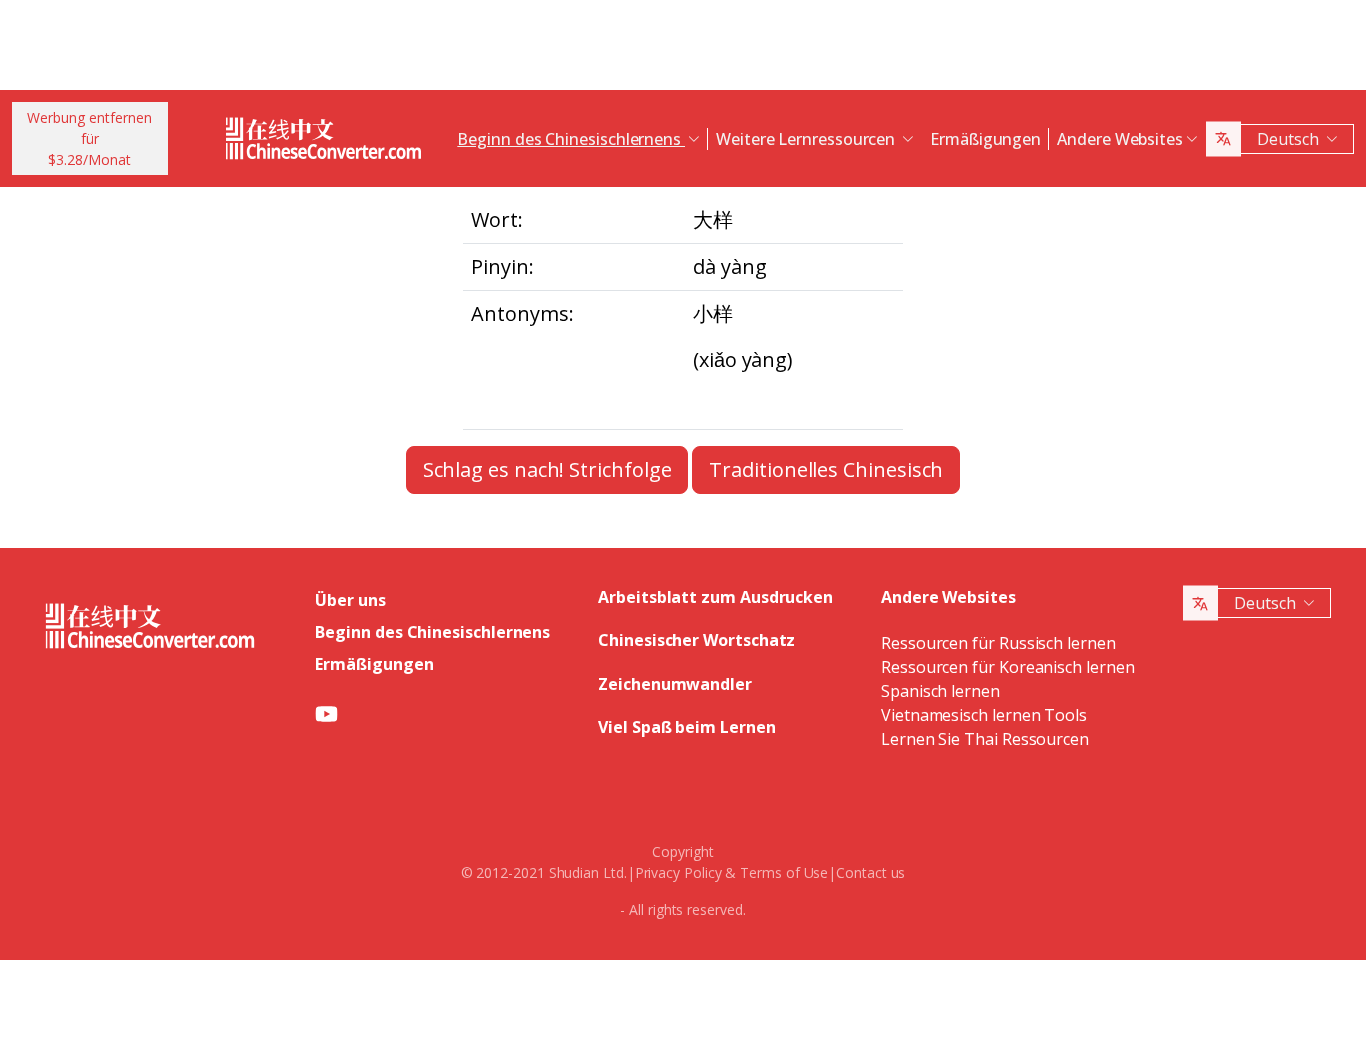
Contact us (870, 872)
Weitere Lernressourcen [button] (807, 139)
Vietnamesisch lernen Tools (984, 715)
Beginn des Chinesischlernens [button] (571, 139)
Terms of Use (784, 872)
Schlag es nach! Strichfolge (547, 469)
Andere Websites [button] (1120, 139)
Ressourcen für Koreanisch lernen (1007, 667)
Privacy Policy (678, 872)
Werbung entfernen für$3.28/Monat (89, 138)
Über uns (350, 600)
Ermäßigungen (985, 139)
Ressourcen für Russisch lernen (998, 643)
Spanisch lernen (940, 691)
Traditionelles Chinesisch (826, 469)
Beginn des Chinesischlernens (432, 632)
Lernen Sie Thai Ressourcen (985, 739)
